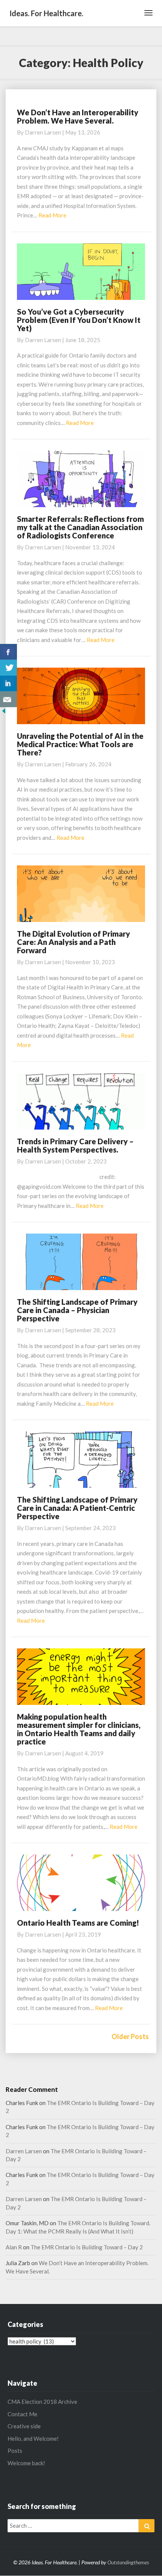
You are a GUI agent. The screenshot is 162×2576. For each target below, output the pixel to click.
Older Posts (130, 2036)
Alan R (14, 2247)
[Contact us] (8, 699)
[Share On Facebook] (8, 652)
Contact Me (22, 2414)
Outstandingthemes (128, 2562)
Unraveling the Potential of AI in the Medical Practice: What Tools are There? (80, 744)
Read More (52, 215)
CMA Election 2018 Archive (42, 2402)
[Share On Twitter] (8, 668)
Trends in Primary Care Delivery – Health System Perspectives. (75, 1145)
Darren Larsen (43, 132)
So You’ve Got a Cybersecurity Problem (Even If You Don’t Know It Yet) (79, 320)
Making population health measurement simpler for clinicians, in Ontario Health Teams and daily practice (79, 1729)
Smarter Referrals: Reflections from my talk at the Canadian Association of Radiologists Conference (80, 527)
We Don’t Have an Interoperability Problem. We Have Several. (78, 116)
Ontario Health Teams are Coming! (78, 1923)
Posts (15, 2451)
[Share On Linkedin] (8, 683)
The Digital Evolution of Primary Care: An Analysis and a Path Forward (73, 942)
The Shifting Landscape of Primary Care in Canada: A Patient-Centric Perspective (77, 1508)
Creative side (24, 2426)
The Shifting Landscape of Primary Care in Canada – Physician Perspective (77, 1310)
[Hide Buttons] (4, 713)
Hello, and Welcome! (33, 2438)
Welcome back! (26, 2463)
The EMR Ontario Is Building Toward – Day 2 (87, 2247)
